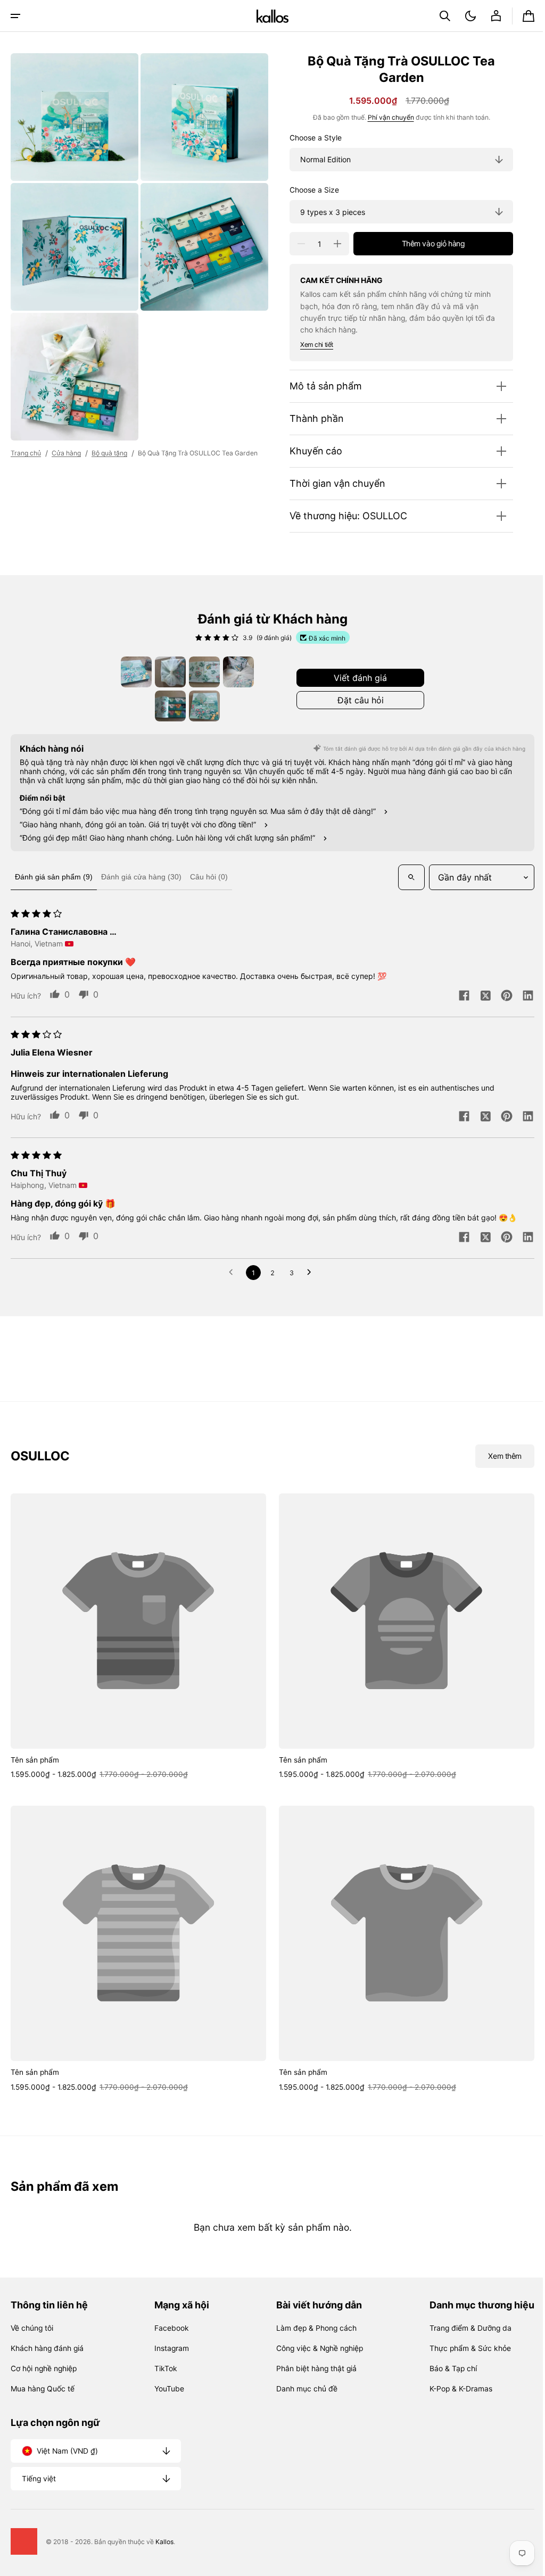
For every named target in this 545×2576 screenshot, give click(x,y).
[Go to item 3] (201, 672)
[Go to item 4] (235, 672)
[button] (15, 16)
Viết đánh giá (357, 678)
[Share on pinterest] (499, 996)
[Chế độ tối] (463, 16)
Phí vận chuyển (383, 117)
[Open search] (403, 877)
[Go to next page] (308, 1273)
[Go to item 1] (133, 672)
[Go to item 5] (167, 706)
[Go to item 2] (167, 672)
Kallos (164, 2542)
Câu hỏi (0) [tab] (209, 877)
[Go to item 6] (201, 706)
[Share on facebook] (456, 996)
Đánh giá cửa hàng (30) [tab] (141, 877)
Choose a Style (308, 138)
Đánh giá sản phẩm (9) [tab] (54, 877)
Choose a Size (306, 190)
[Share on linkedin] (520, 996)
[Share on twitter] (477, 996)
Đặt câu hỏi (356, 700)
